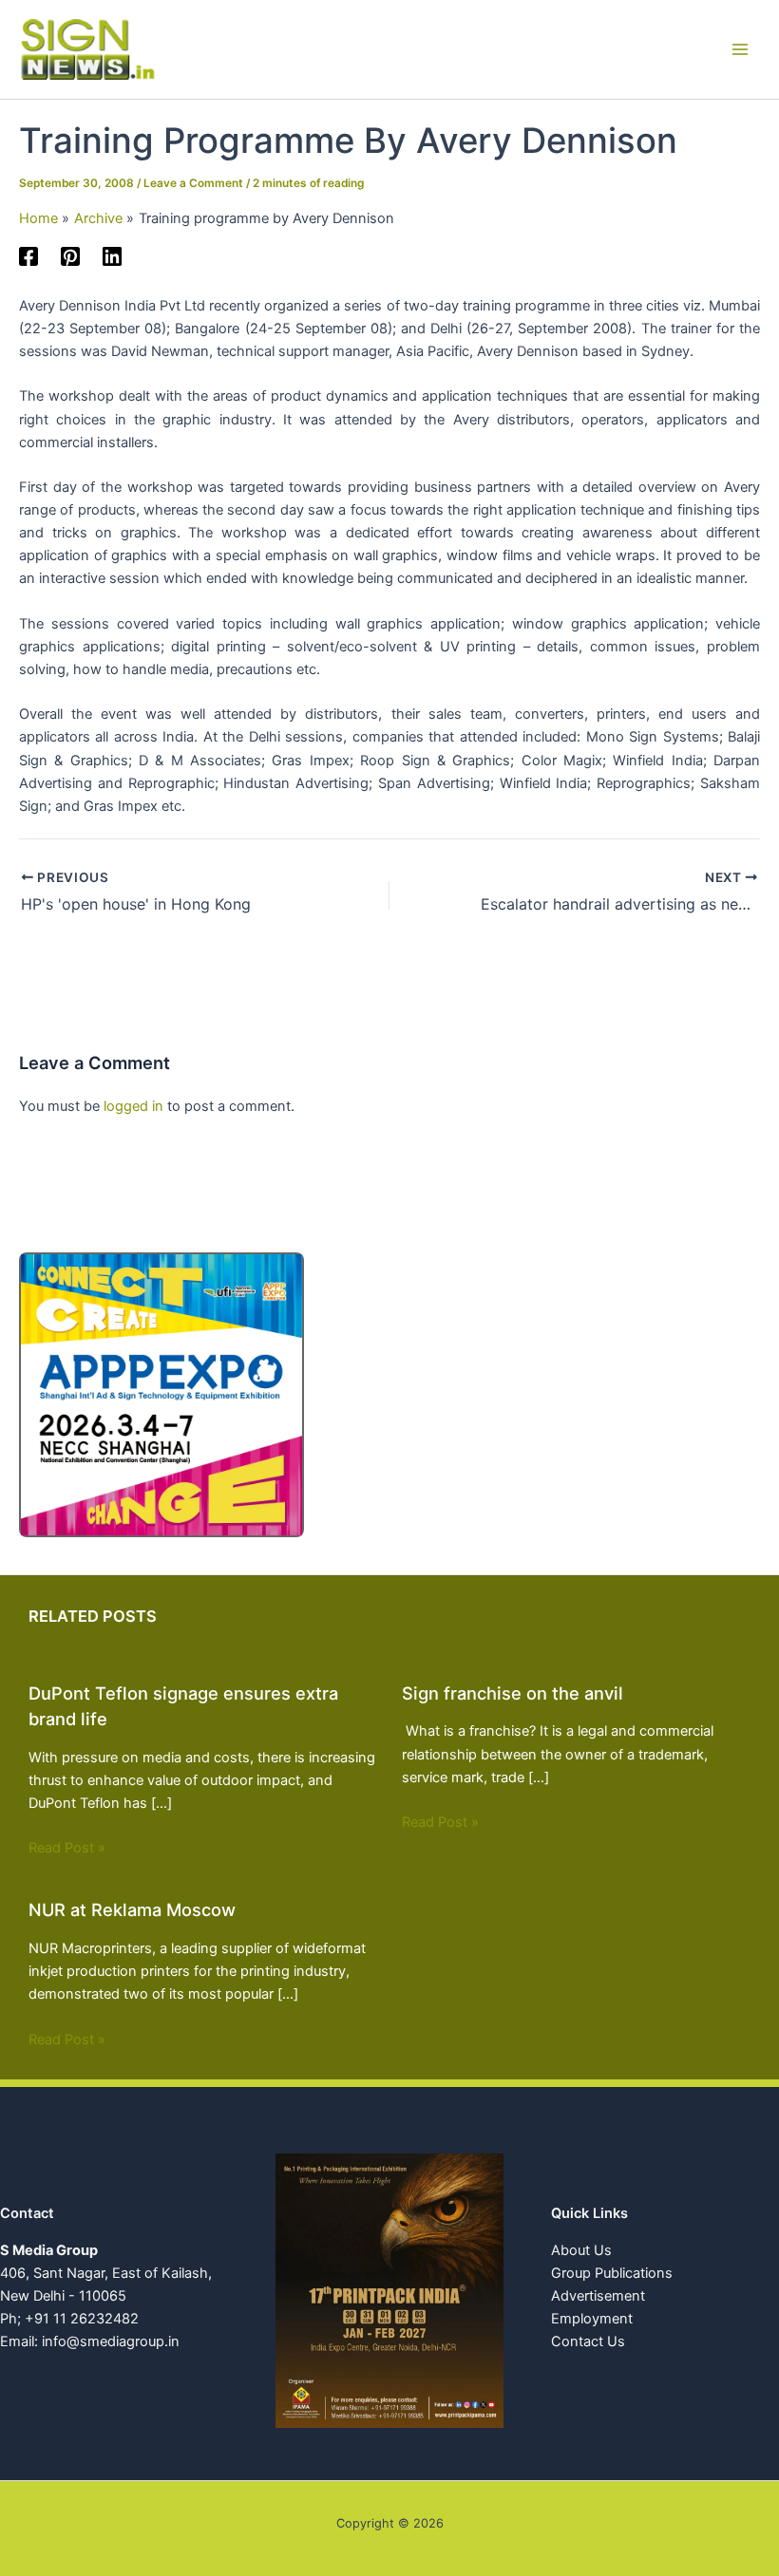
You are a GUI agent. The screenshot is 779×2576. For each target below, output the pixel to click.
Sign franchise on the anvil (513, 1693)
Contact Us (588, 2341)
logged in (133, 1106)
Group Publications (612, 2273)
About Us (581, 2250)
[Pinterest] (70, 256)
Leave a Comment (193, 183)
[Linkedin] (112, 256)
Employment (592, 2319)
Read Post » (67, 1848)
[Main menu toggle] (740, 49)
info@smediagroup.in (111, 2341)
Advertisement (598, 2296)
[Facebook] (28, 256)
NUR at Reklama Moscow (132, 1909)
